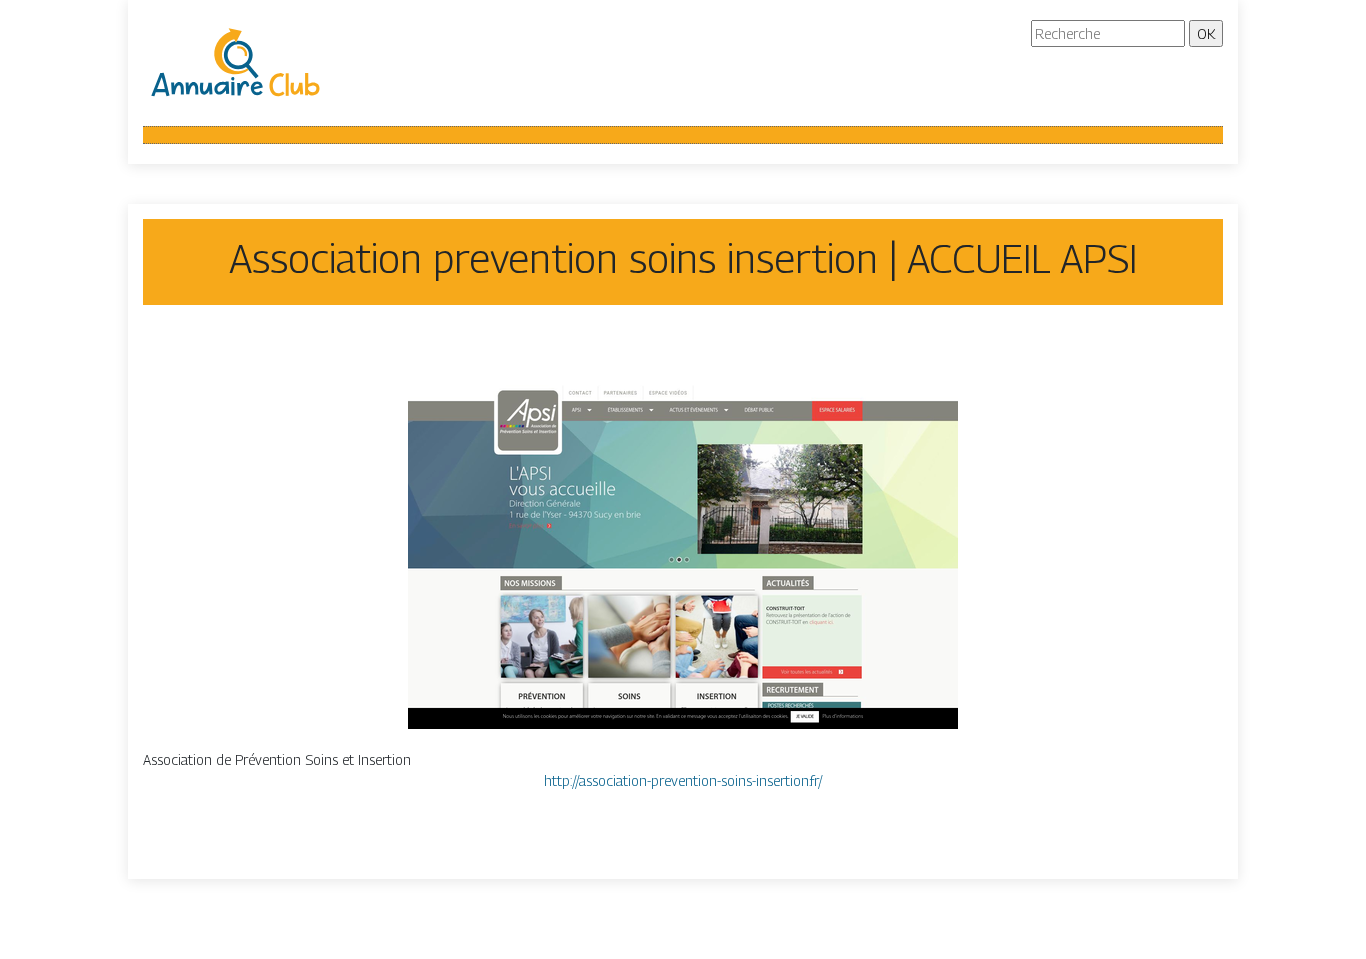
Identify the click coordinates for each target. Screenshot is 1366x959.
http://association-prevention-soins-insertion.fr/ (683, 780)
